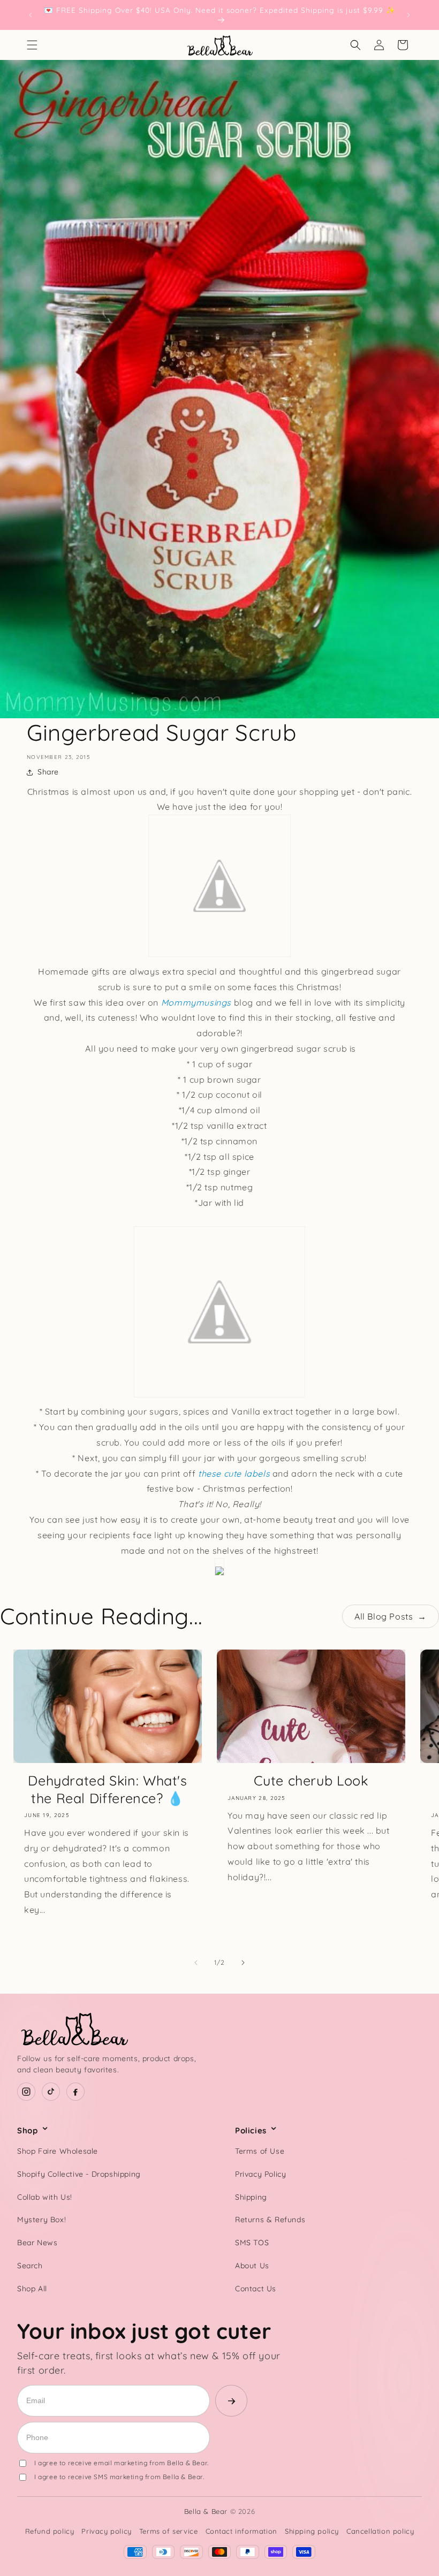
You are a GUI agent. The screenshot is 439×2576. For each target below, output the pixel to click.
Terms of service (169, 2531)
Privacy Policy (260, 2174)
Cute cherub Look (311, 1780)
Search (30, 2266)
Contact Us (256, 2289)
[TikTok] (51, 2092)
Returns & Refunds (270, 2220)
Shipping (251, 2197)
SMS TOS (252, 2243)
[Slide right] (243, 1963)
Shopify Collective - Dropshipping (79, 2174)
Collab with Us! (45, 2197)
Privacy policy (106, 2531)
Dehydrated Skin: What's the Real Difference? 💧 (108, 1789)
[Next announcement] (408, 15)
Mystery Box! (41, 2220)
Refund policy (50, 2531)
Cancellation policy (380, 2531)
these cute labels (234, 1473)
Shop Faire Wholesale (58, 2151)
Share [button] (48, 772)
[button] (32, 45)
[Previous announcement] (31, 15)
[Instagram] (26, 2092)
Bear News (37, 2243)
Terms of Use (260, 2151)
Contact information (241, 2531)
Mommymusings (196, 1002)
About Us (252, 2266)
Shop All (32, 2289)
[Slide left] (196, 1963)
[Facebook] (75, 2092)
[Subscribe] (231, 2401)
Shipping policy (312, 2531)
